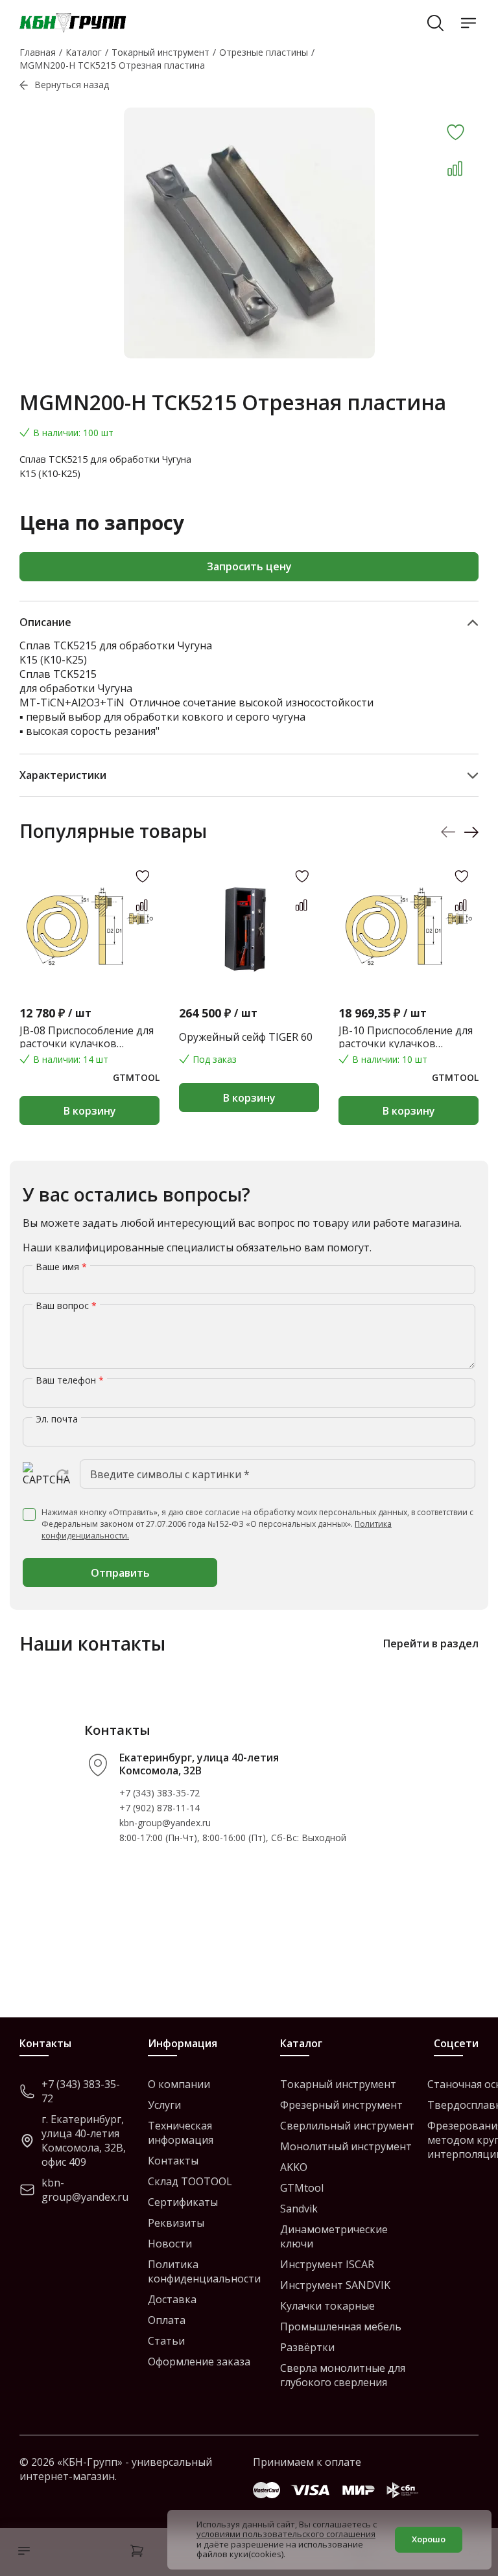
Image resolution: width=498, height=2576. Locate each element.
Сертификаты (183, 2202)
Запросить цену (249, 566)
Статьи (166, 2341)
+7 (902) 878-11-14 (160, 1808)
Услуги (164, 2105)
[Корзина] (137, 2552)
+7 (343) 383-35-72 (160, 1793)
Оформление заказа (199, 2361)
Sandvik (299, 2209)
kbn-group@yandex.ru (165, 1823)
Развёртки (307, 2347)
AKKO (294, 2167)
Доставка (172, 2299)
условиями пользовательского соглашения (286, 2534)
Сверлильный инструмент (347, 2126)
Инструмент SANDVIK (335, 2285)
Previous (448, 832)
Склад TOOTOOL (190, 2181)
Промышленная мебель (341, 2327)
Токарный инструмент (338, 2084)
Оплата (167, 2320)
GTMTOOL (136, 1077)
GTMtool (302, 2188)
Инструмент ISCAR (327, 2264)
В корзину (90, 1111)
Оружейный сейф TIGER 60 (246, 1037)
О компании (179, 2084)
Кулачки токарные (327, 2306)
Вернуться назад (72, 85)
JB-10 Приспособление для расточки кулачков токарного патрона (406, 1037)
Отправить (120, 1573)
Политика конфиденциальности (204, 2271)
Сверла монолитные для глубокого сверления (343, 2375)
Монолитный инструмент (346, 2146)
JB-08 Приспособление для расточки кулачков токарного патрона (87, 1037)
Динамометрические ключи (334, 2236)
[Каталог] (21, 2552)
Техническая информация (181, 2133)
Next (471, 832)
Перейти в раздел (431, 1643)
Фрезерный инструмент (341, 2105)
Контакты (173, 2161)
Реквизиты (176, 2223)
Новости (170, 2244)
